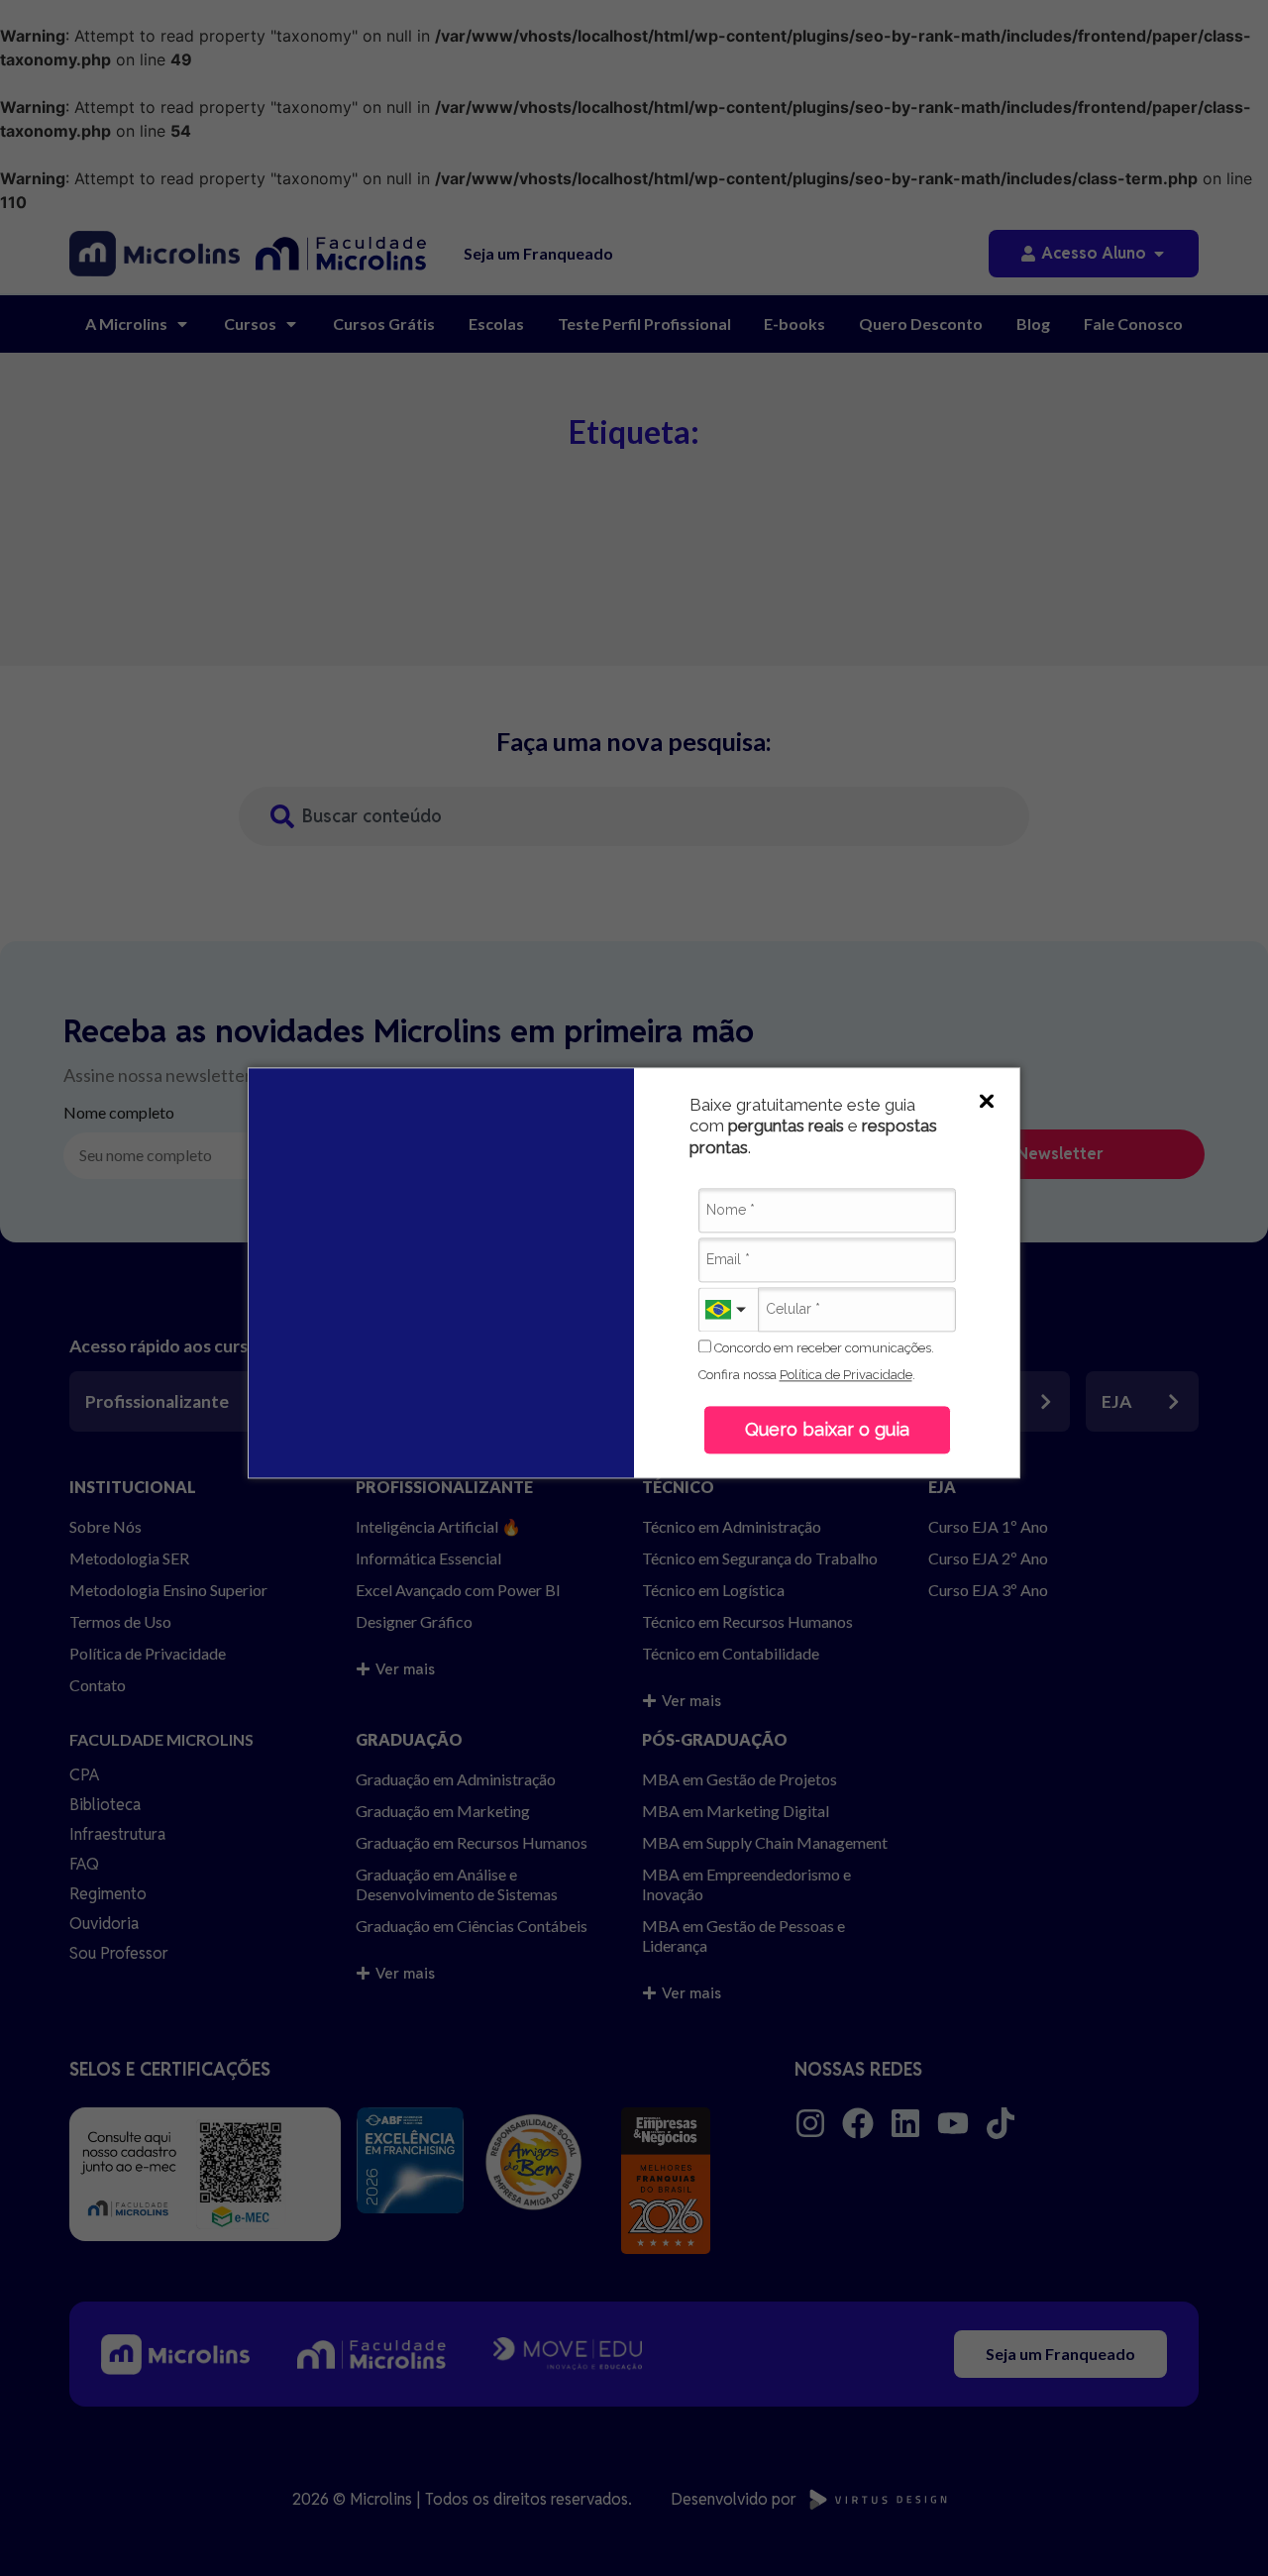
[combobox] (728, 1309)
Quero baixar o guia (827, 1430)
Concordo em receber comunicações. (823, 1348)
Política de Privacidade (846, 1375)
